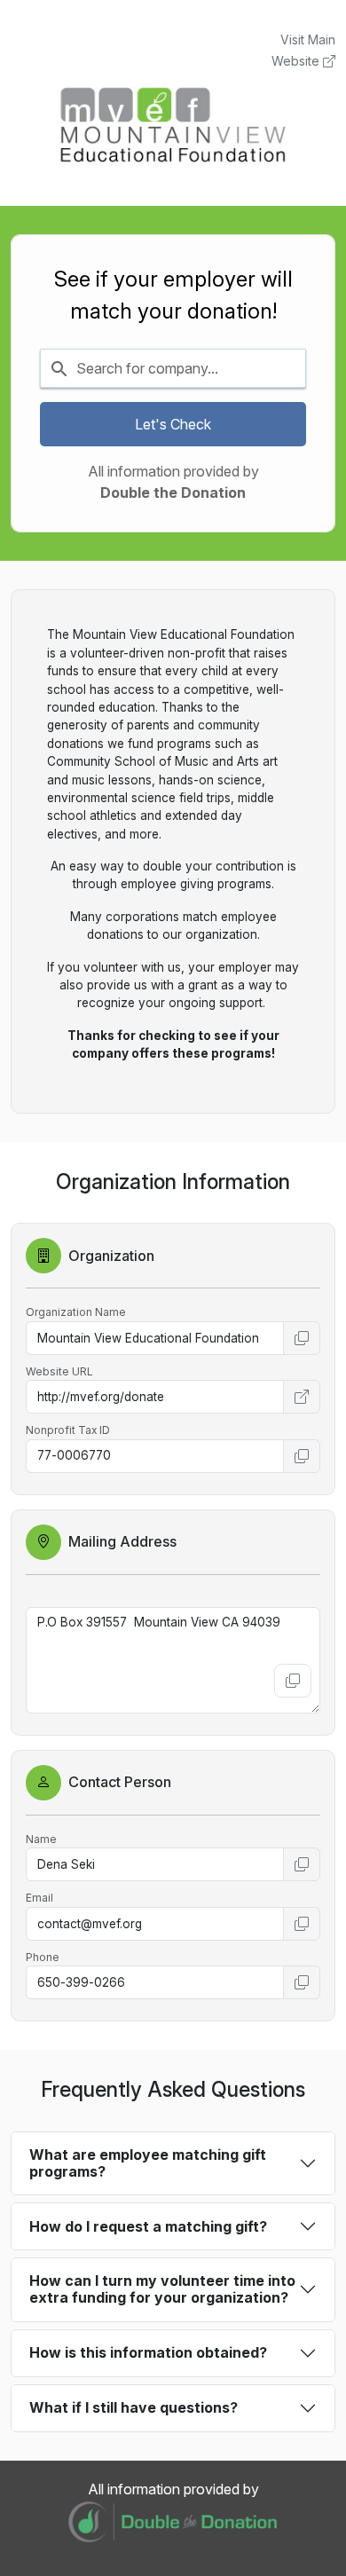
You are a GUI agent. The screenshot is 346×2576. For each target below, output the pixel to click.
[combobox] (173, 368)
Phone (43, 1957)
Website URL (59, 1371)
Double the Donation (173, 492)
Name (41, 1839)
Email (39, 1898)
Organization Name (76, 1312)
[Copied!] (302, 1338)
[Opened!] (302, 1397)
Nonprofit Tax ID (68, 1430)
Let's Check (173, 424)
